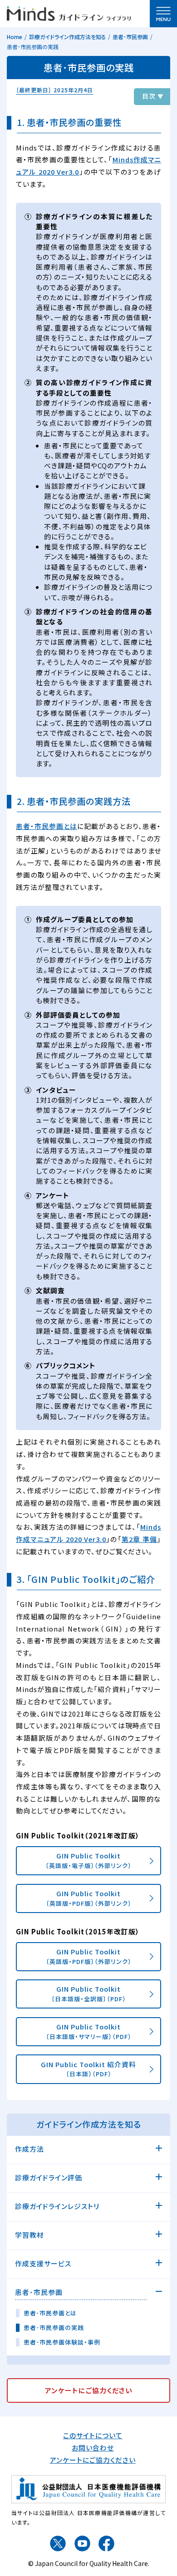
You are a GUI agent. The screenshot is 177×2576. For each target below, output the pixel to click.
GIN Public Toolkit (88, 1860)
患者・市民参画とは (47, 826)
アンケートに (89, 2390)
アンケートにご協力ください (93, 2460)
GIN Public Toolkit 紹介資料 (88, 2069)
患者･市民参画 (130, 37)
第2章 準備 (139, 1539)
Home (15, 37)
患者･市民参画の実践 (54, 2328)
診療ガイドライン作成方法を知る (68, 37)
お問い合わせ (93, 2448)
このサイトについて (93, 2435)
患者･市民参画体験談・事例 (62, 2342)
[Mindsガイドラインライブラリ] (69, 12)
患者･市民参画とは (50, 2313)
